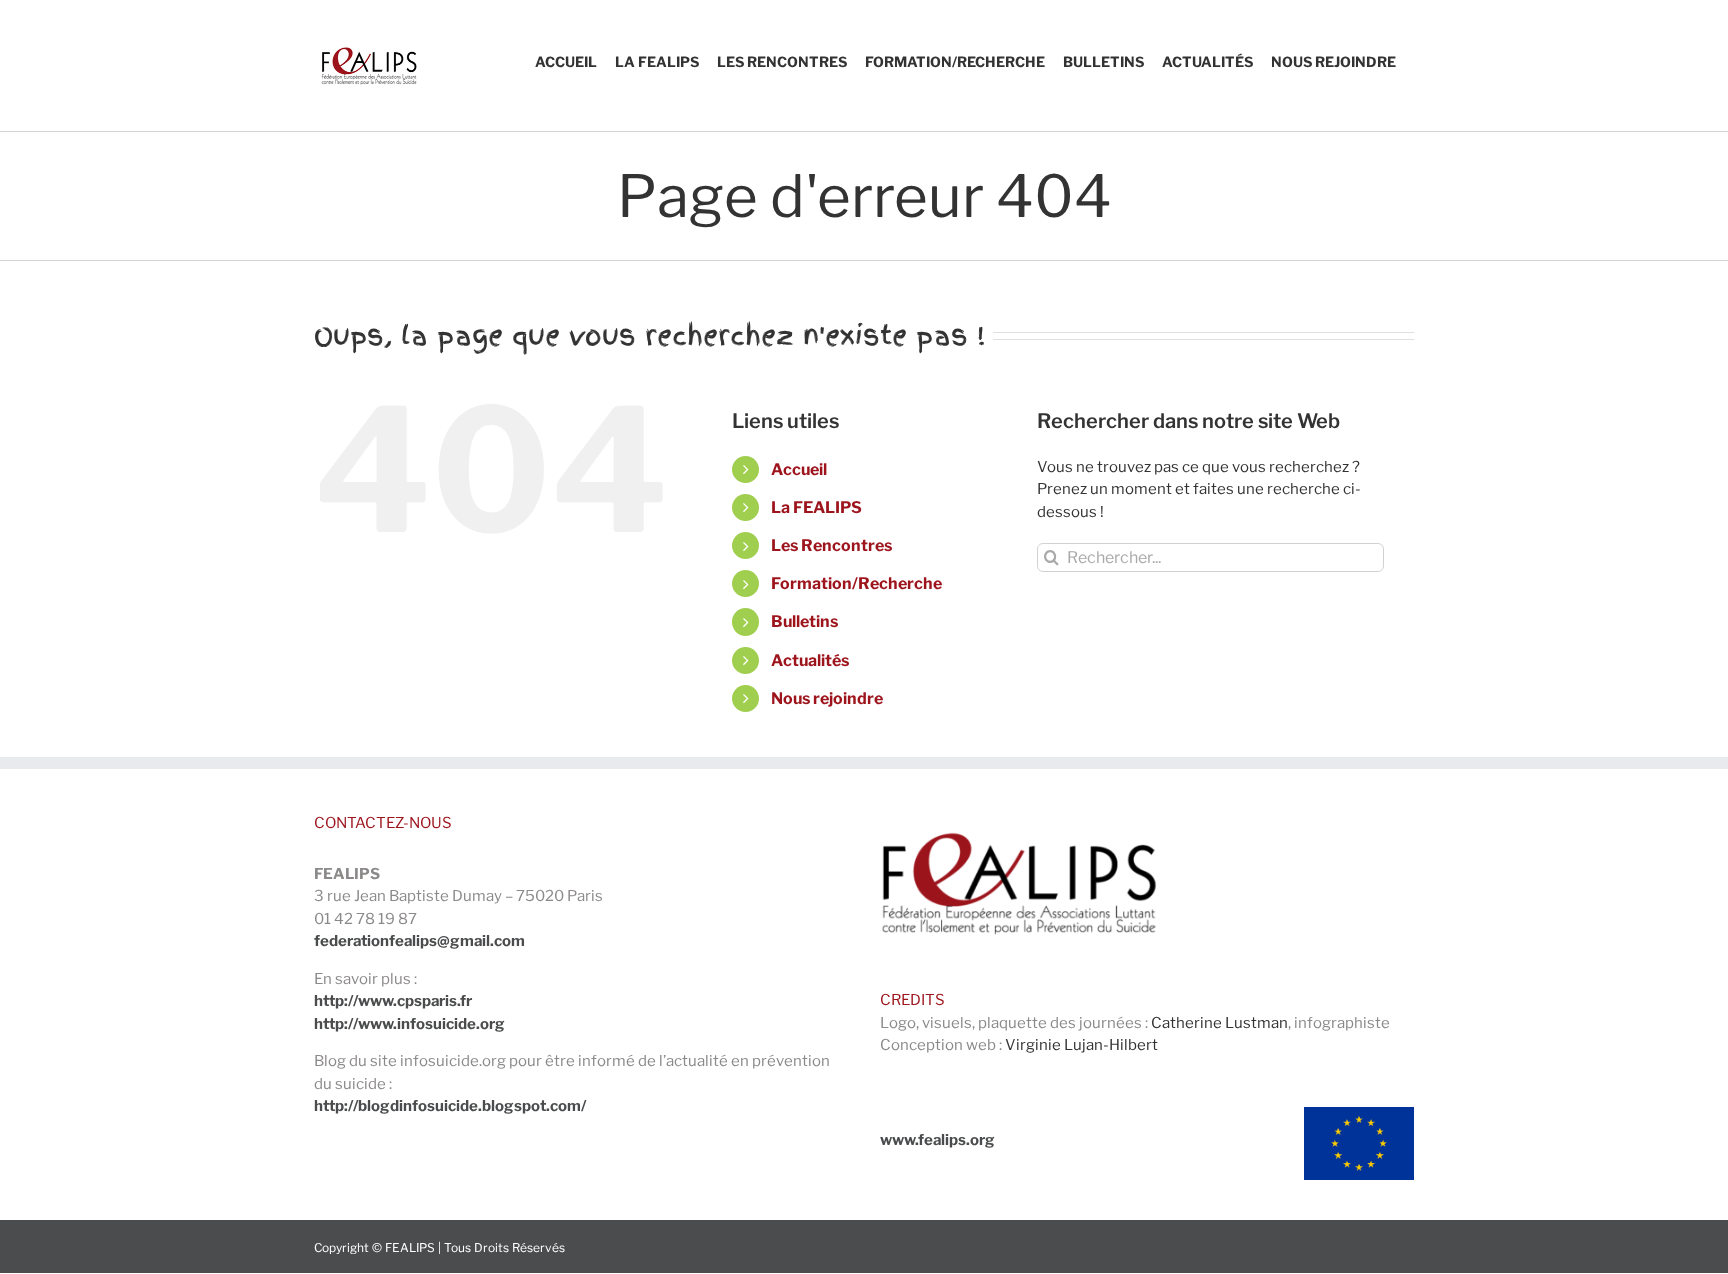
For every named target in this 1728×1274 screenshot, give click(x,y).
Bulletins (804, 621)
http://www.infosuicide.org (409, 1024)
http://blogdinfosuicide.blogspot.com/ (450, 1106)
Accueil (799, 469)
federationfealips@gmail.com (419, 941)
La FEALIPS (816, 507)
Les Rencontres (831, 545)
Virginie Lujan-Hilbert (1081, 1045)
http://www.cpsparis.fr (393, 1001)
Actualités (810, 660)
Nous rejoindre (827, 698)
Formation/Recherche (856, 583)
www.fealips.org (937, 1140)
